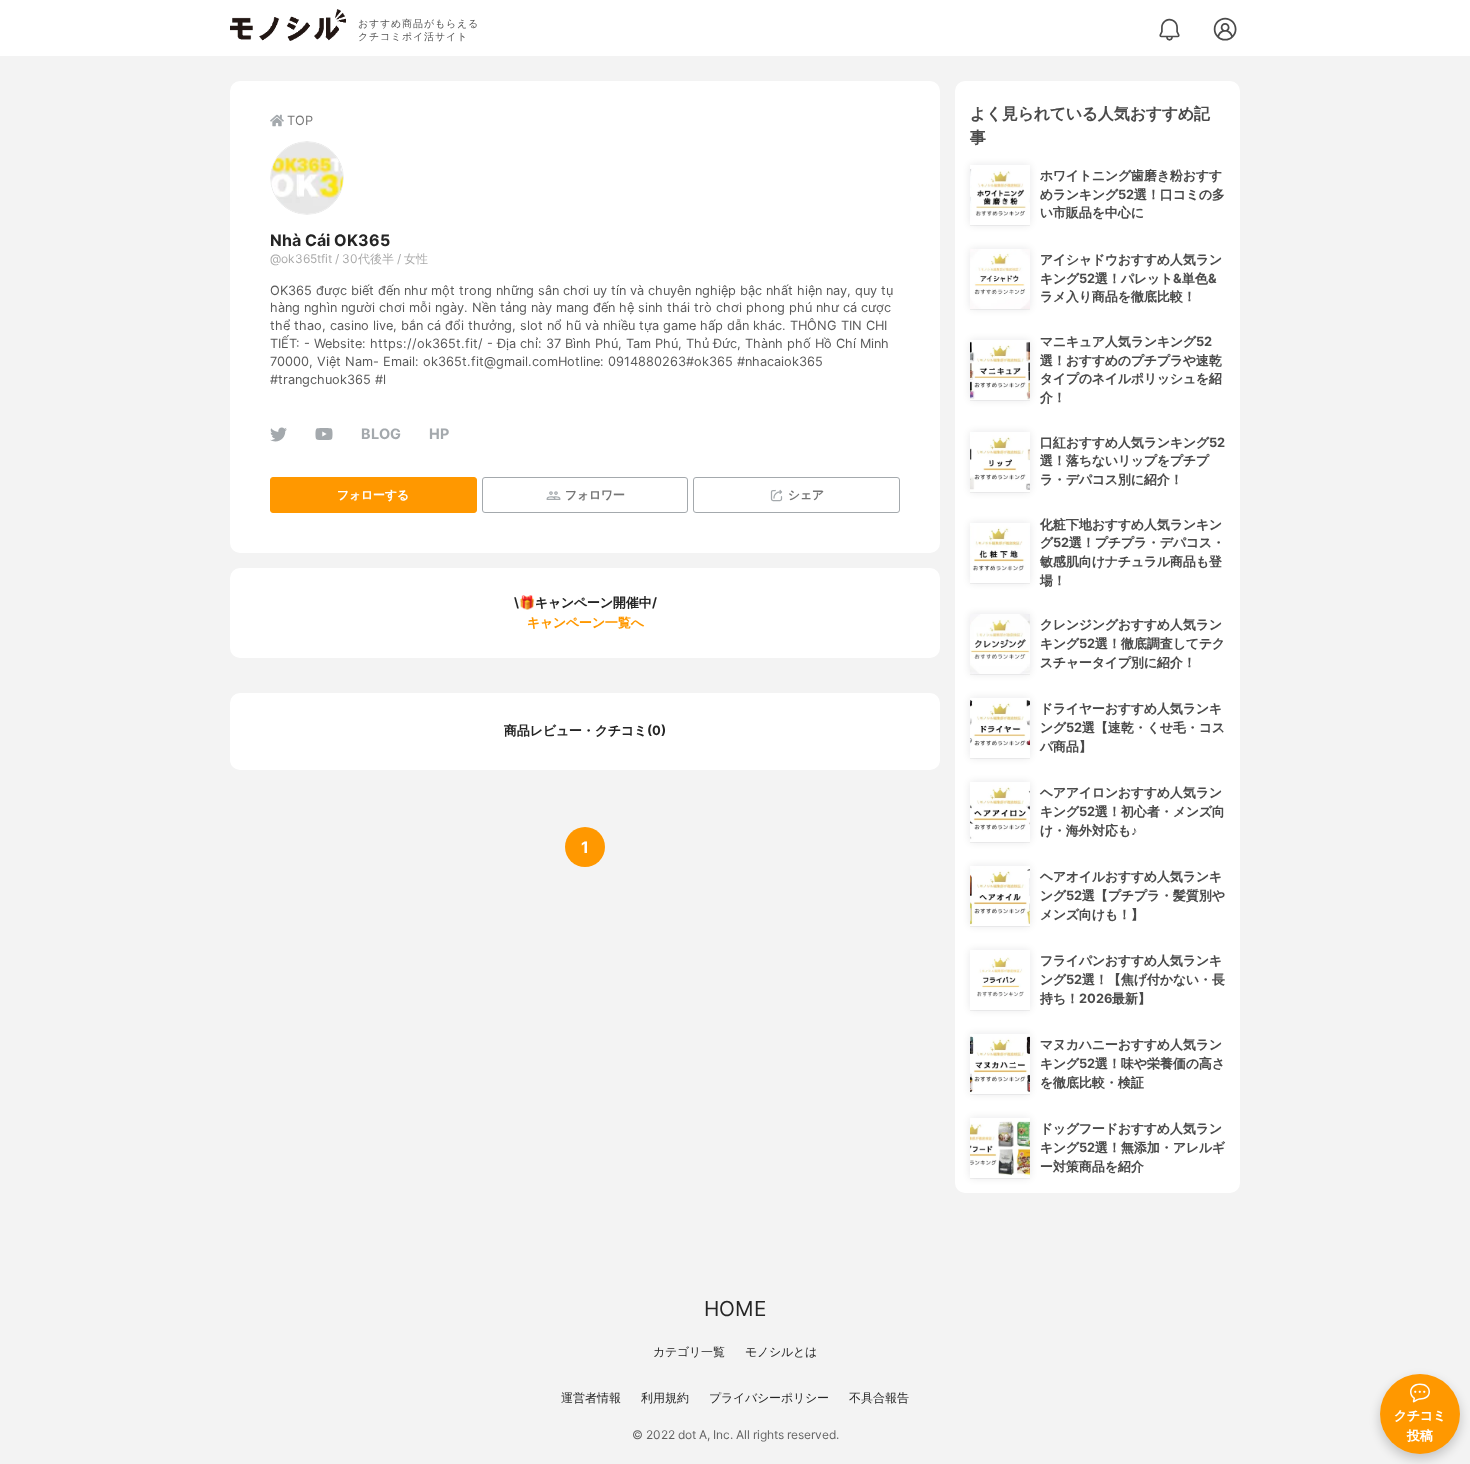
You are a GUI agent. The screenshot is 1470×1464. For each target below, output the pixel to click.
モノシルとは (781, 1351)
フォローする (373, 494)
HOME (735, 1308)
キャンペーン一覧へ (585, 622)
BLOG (381, 433)
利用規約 (665, 1397)
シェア (806, 494)
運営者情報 (591, 1397)
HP (439, 433)
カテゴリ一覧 (689, 1351)
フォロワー (595, 494)
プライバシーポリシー (769, 1397)
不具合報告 (879, 1397)
